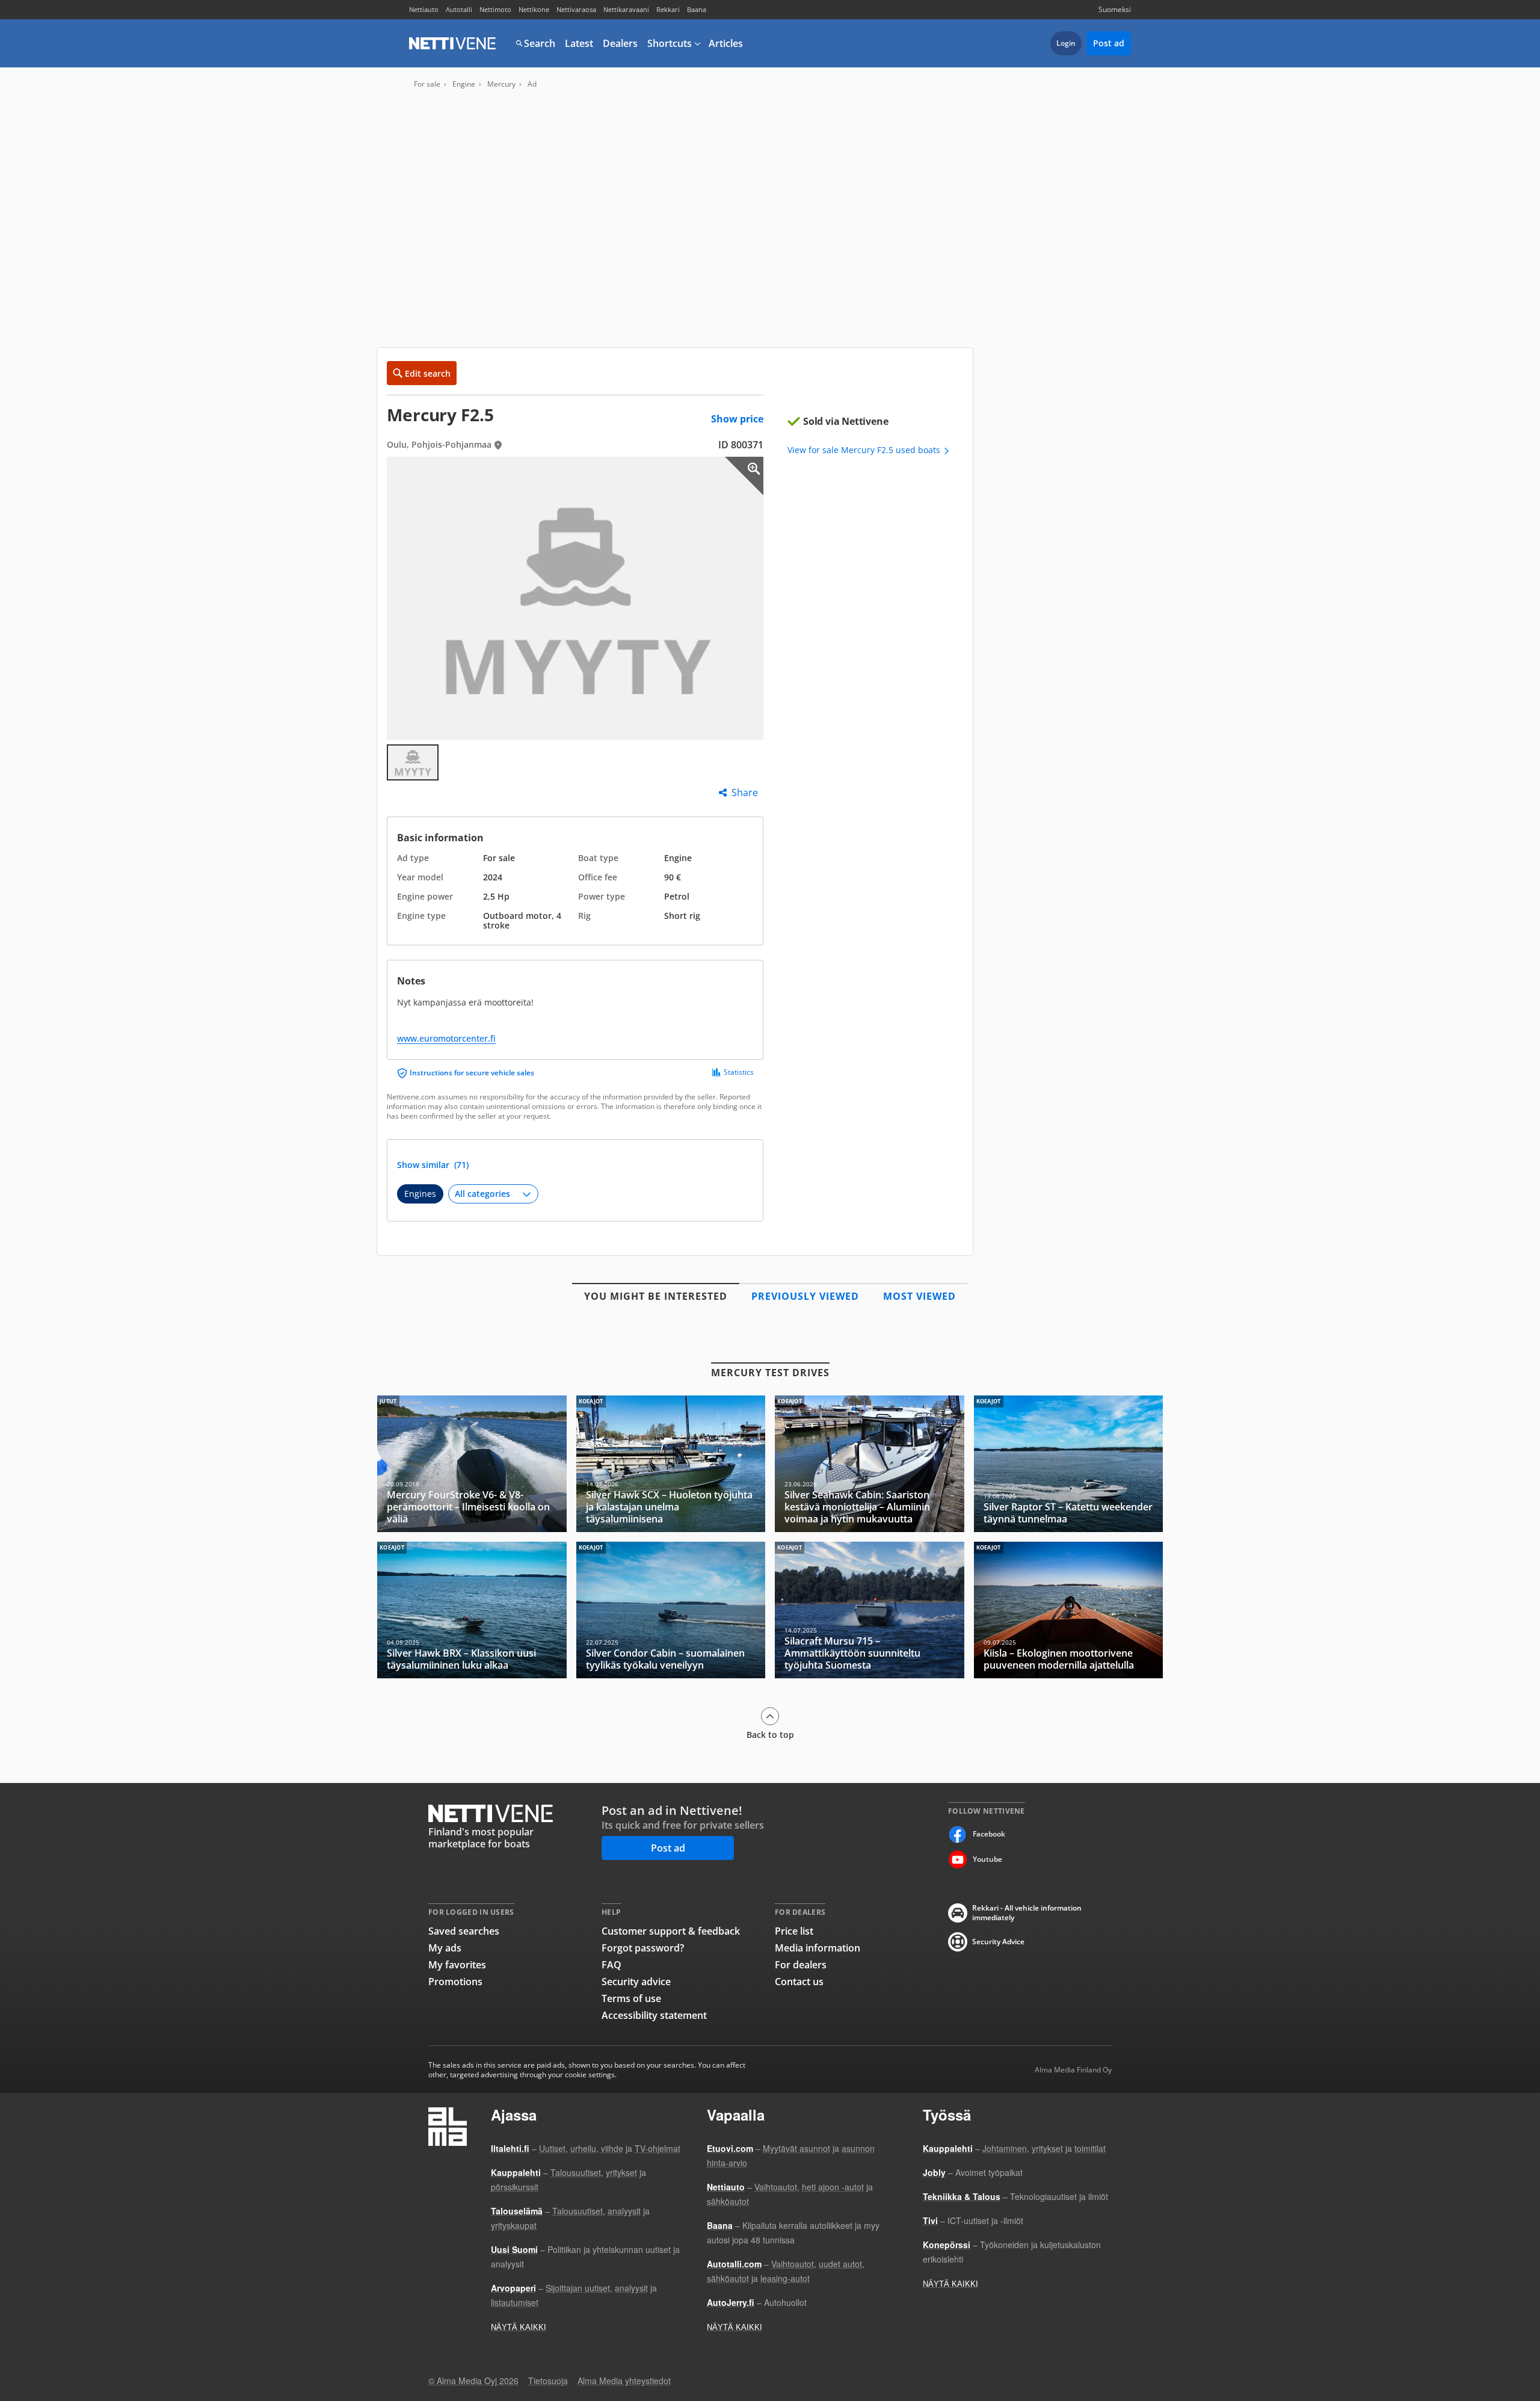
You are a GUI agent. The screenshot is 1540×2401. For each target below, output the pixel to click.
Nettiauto (424, 9)
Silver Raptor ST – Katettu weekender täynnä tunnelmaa (1069, 1464)
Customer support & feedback (671, 1931)
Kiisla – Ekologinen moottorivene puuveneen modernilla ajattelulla (1069, 1610)
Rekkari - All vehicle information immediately (1027, 1913)
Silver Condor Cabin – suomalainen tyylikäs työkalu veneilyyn (671, 1610)
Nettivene (452, 43)
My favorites (457, 1965)
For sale (427, 84)
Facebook (989, 1834)
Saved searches (464, 1931)
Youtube (987, 1859)
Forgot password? (643, 1948)
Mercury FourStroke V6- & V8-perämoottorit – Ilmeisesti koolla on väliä (472, 1464)
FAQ (611, 1965)
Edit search (428, 373)
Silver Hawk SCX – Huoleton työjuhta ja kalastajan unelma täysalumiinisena (671, 1464)
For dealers (801, 1965)
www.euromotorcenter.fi (446, 1038)
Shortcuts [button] (670, 43)
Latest (579, 43)
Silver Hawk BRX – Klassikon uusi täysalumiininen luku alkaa (472, 1610)
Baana (697, 9)
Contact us (799, 1982)
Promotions (455, 1982)
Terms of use (631, 1998)
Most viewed (919, 1296)
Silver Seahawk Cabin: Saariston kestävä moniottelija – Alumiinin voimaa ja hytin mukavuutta (870, 1464)
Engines (420, 1194)
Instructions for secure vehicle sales (472, 1073)
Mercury (501, 84)
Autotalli (459, 9)
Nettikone (534, 9)
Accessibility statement (654, 2015)
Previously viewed (805, 1296)
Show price (737, 419)
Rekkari (668, 9)
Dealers (620, 43)
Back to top (770, 1734)
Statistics (739, 1072)
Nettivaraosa (576, 9)
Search (540, 43)
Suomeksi (1115, 9)
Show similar (433, 1165)
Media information (818, 1948)
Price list (794, 1931)
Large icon (744, 476)
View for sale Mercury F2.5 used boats (865, 450)
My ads (445, 1948)
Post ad (1109, 43)
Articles (726, 43)
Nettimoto (495, 9)
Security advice (636, 1982)
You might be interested (656, 1296)
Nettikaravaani (626, 9)
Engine (464, 84)
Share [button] (745, 793)
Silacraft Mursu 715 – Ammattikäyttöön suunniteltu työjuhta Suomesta (870, 1610)
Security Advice (998, 1942)
